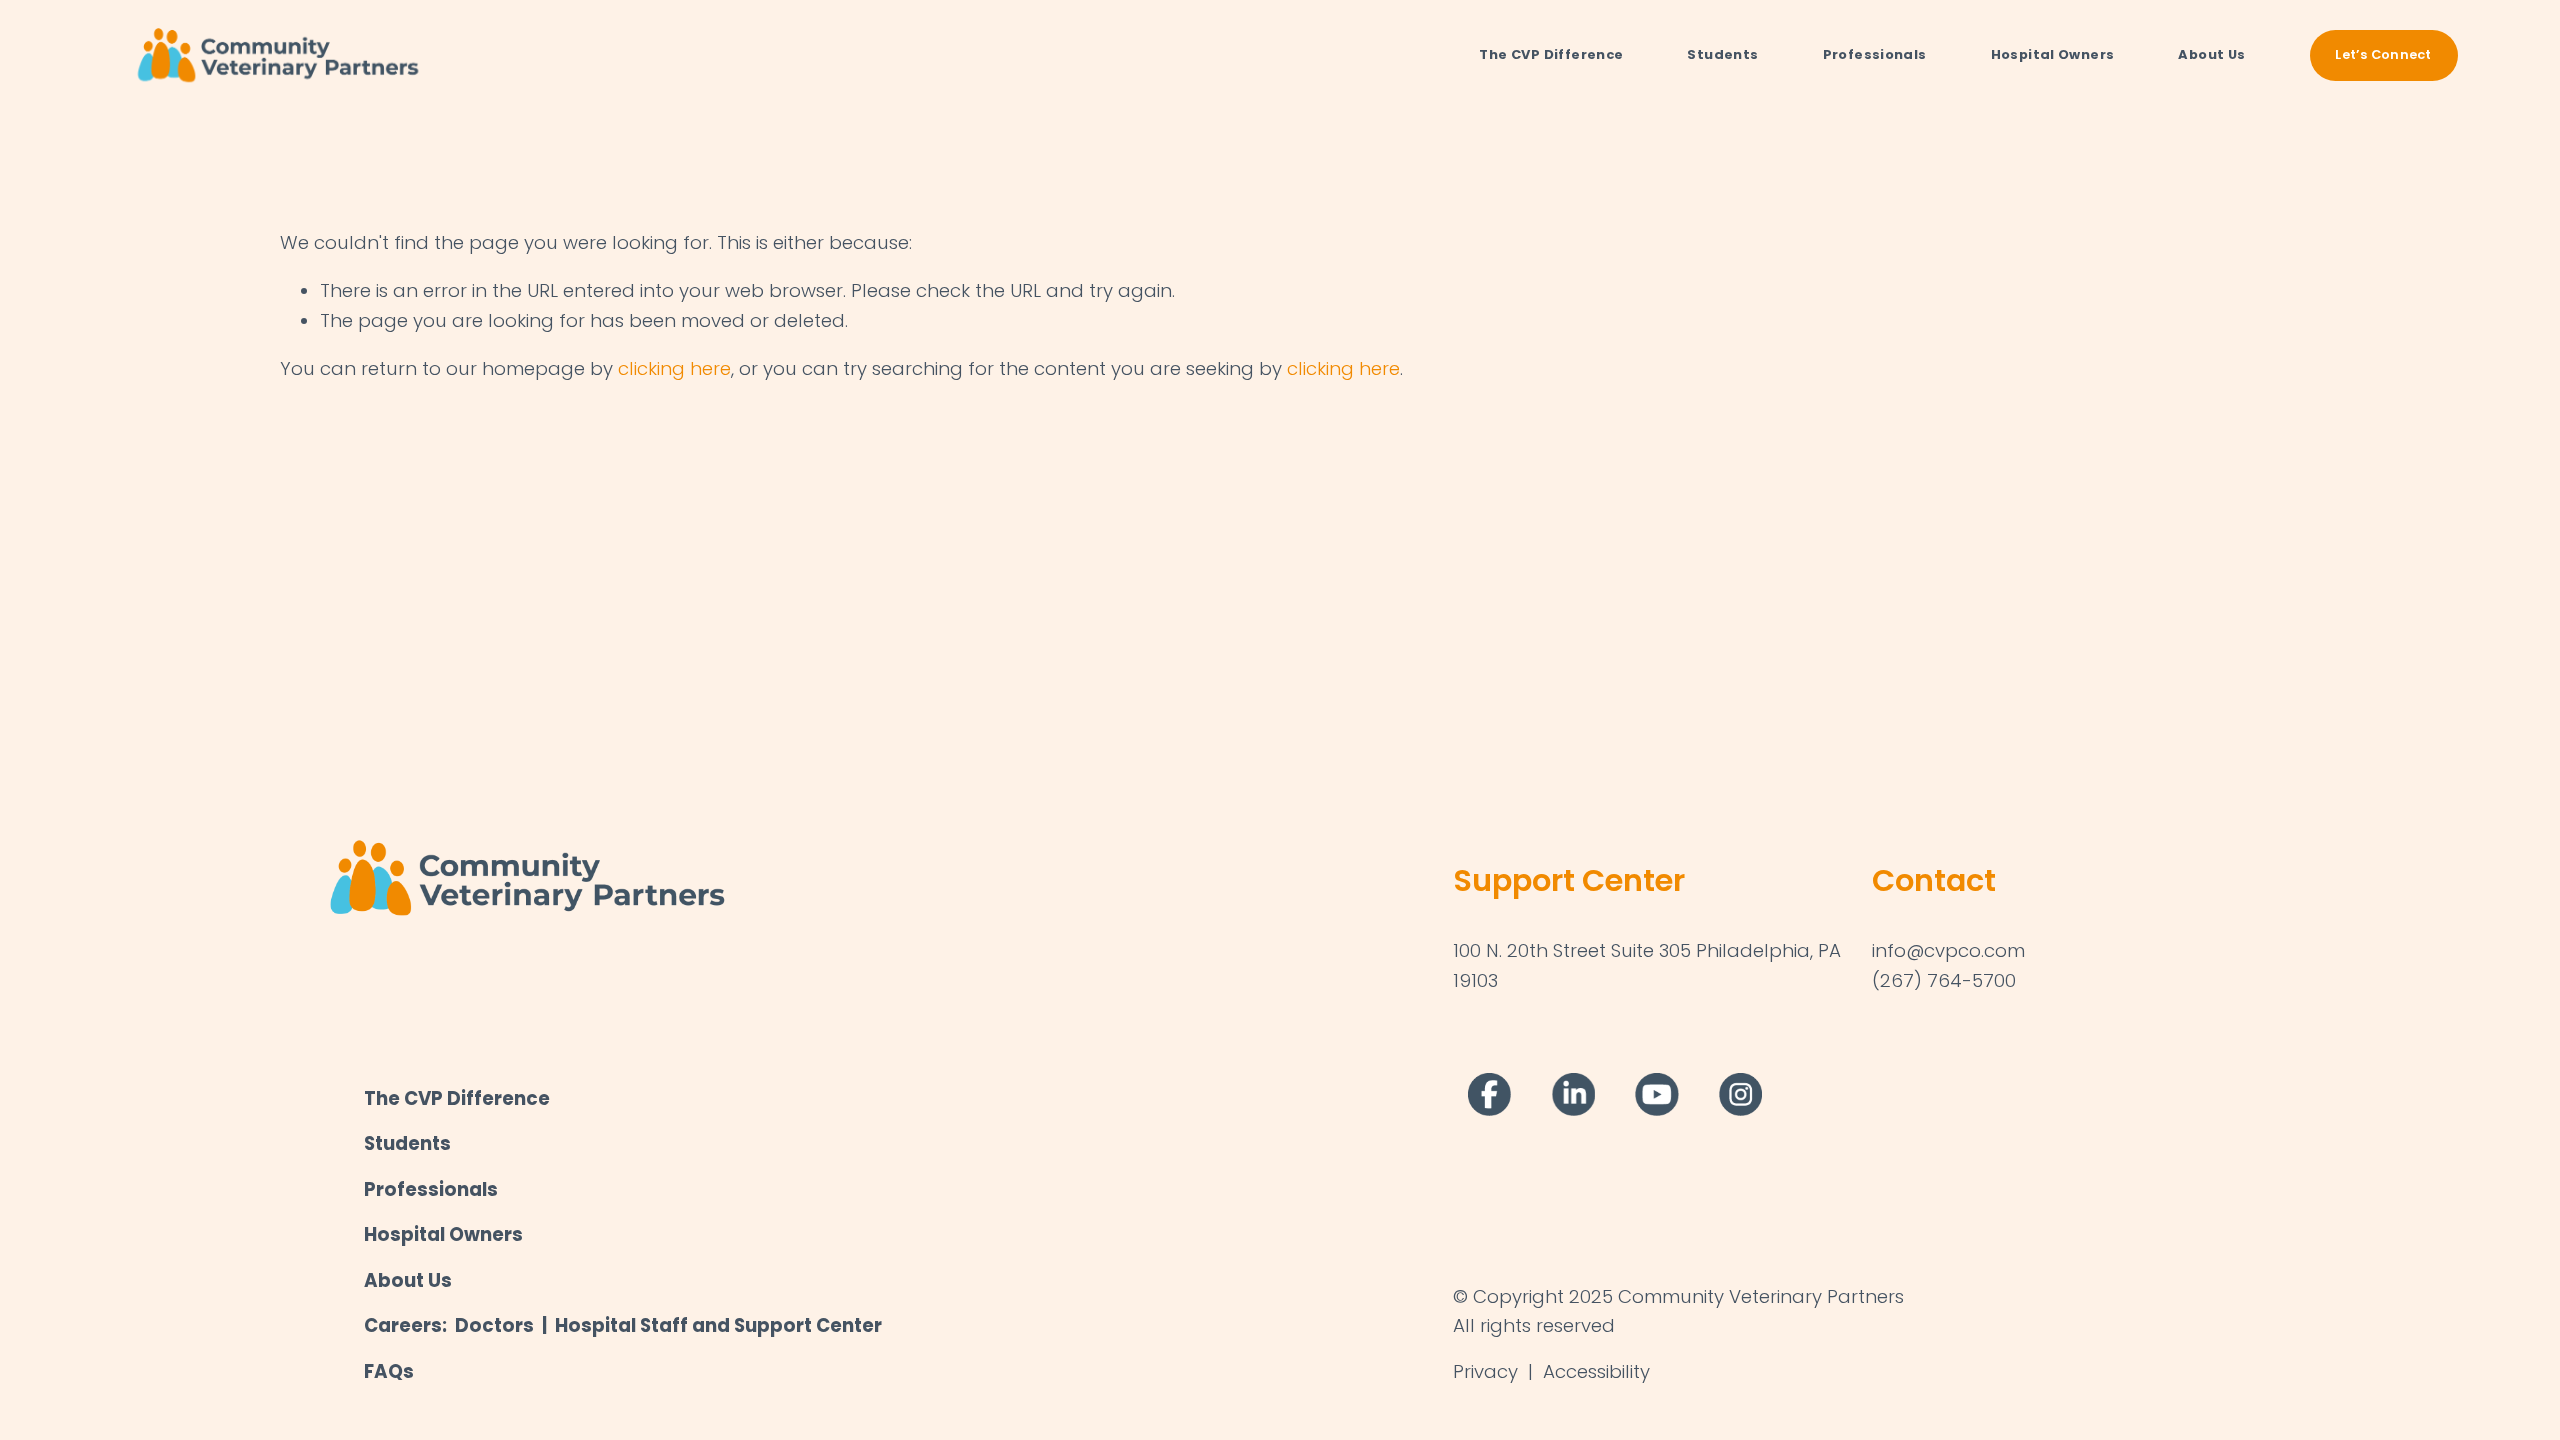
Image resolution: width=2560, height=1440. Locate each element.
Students (1722, 54)
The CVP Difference (1551, 54)
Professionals (1875, 54)
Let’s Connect (2383, 54)
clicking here (674, 368)
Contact (1934, 880)
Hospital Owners (2053, 54)
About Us (2211, 54)
